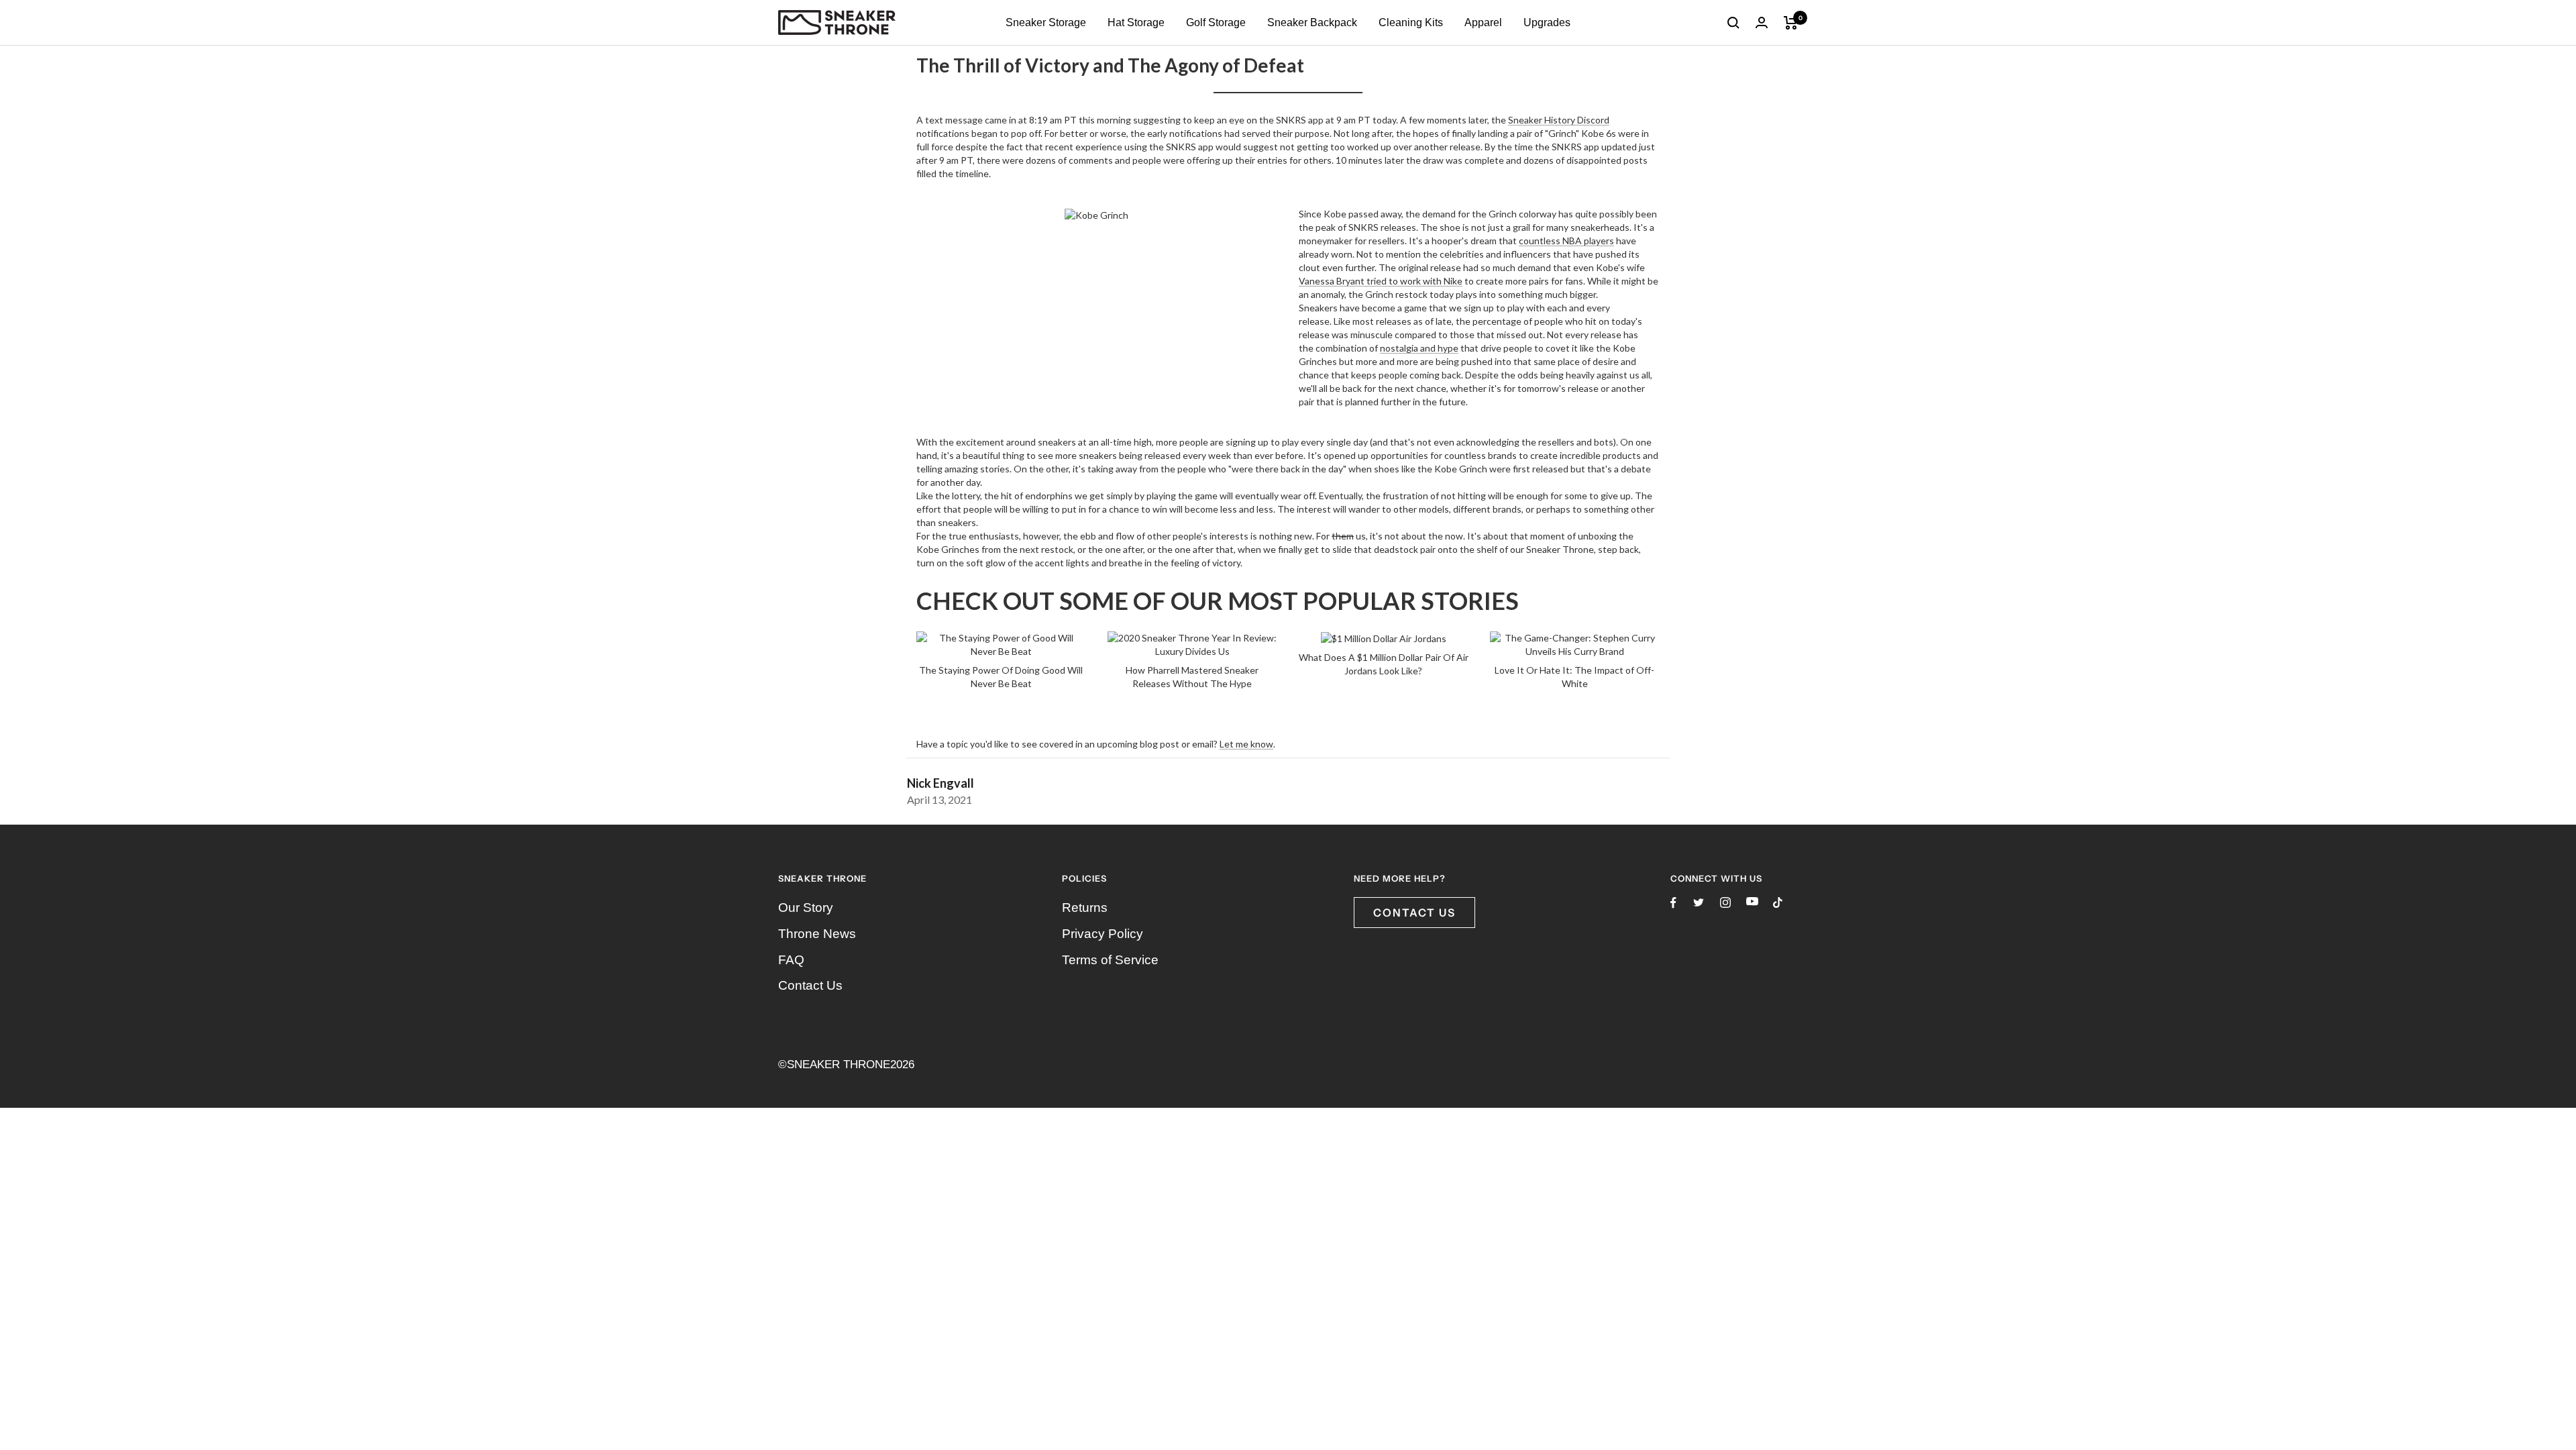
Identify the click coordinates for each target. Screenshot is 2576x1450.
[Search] (1733, 23)
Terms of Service (1110, 960)
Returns (1085, 908)
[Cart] (1791, 23)
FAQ (791, 960)
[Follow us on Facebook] (1673, 903)
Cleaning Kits (1411, 22)
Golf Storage (1216, 22)
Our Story (806, 908)
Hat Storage (1136, 22)
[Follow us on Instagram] (1725, 902)
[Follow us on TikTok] (1778, 902)
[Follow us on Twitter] (1699, 902)
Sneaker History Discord (1559, 120)
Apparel (1483, 22)
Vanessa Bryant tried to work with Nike (1381, 281)
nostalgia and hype (1419, 348)
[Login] (1762, 22)
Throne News (817, 934)
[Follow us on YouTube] (1752, 901)
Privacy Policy (1103, 934)
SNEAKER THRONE (839, 1065)
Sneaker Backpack (1312, 22)
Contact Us (810, 985)
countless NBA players (1566, 241)
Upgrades (1547, 22)
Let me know (1246, 744)
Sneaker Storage (1046, 22)
